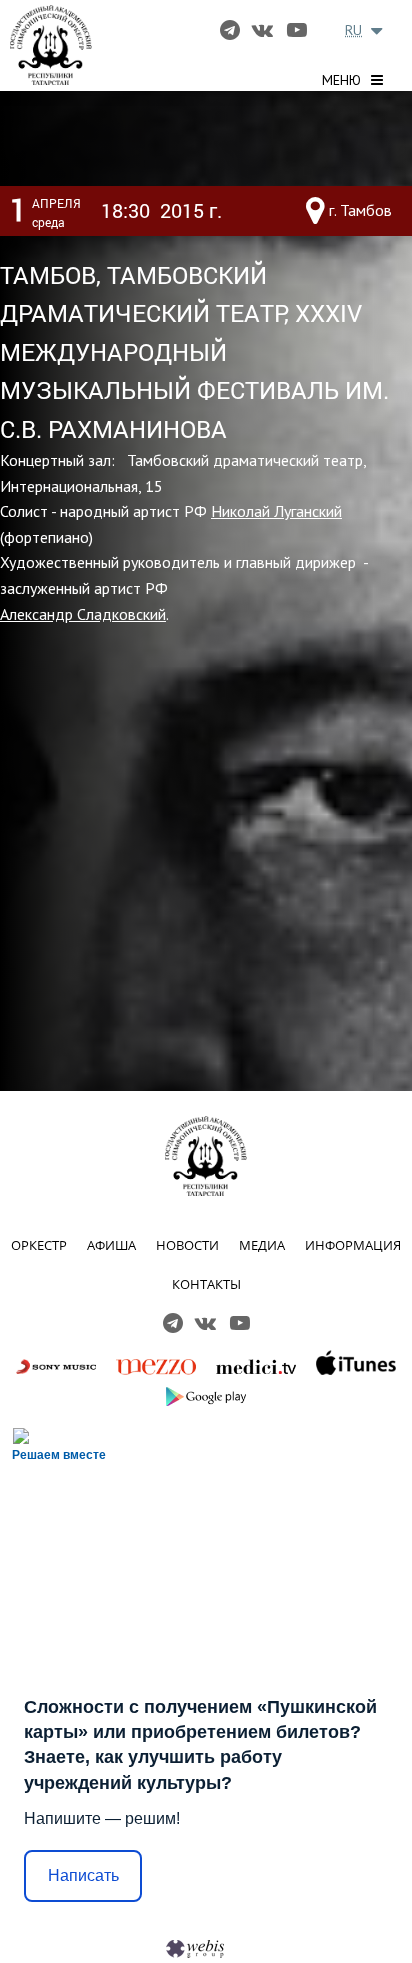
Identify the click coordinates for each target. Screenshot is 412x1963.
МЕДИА (262, 1245)
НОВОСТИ (187, 1245)
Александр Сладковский (83, 614)
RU (353, 30)
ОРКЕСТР (39, 1245)
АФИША (111, 1245)
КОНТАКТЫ (206, 1284)
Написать (83, 1875)
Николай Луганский (276, 511)
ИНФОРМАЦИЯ (353, 1245)
